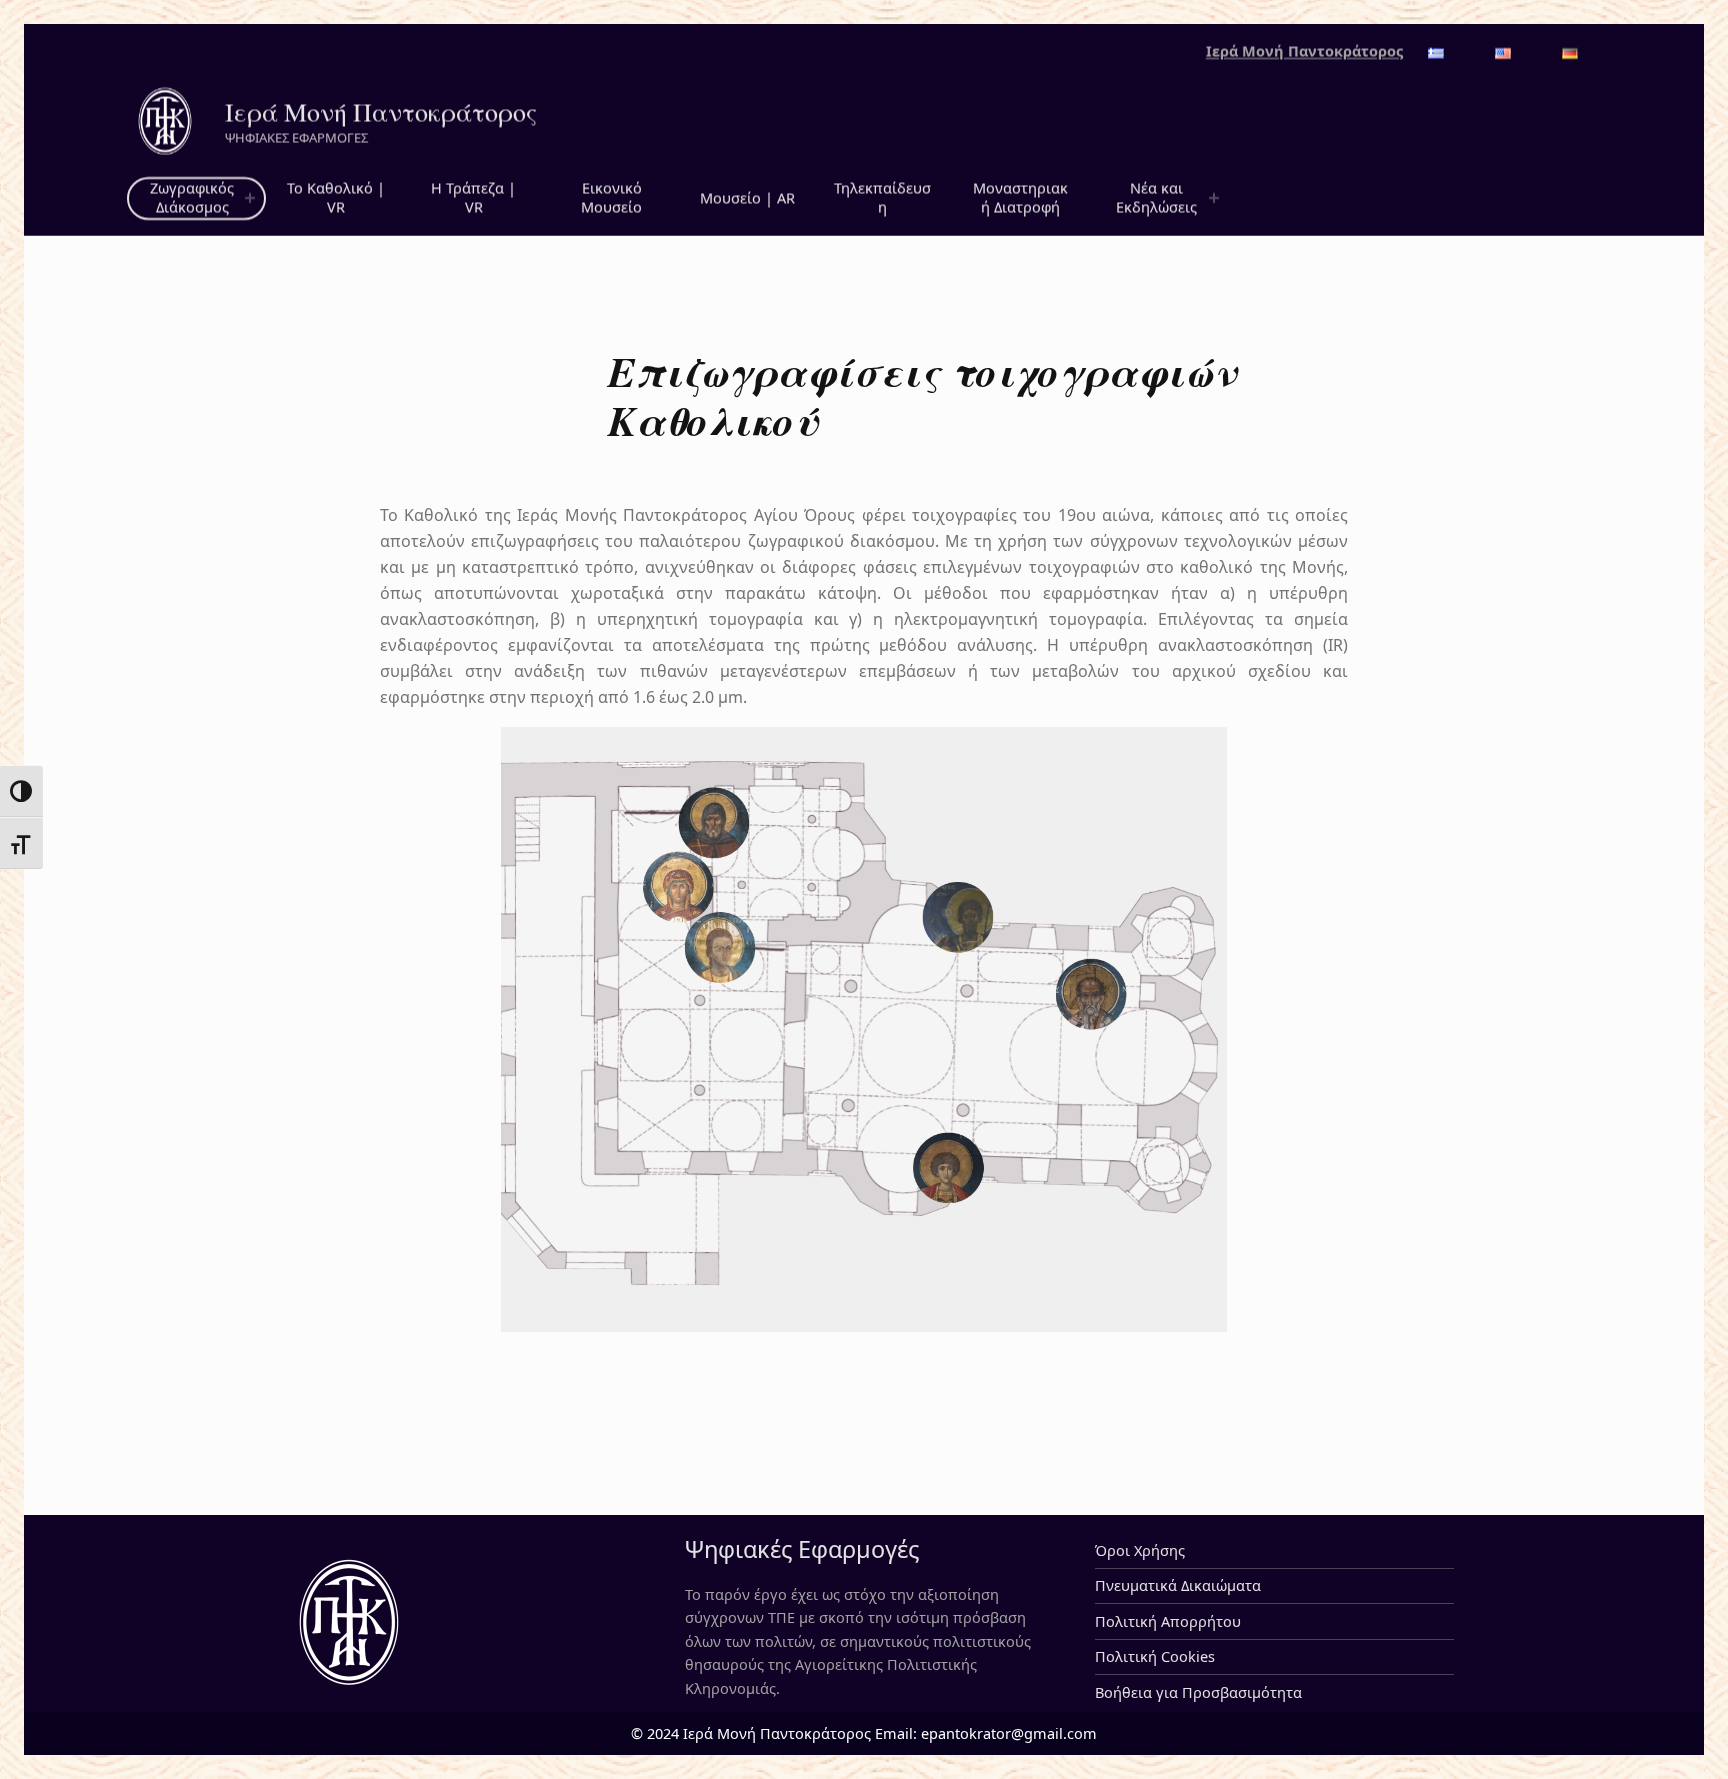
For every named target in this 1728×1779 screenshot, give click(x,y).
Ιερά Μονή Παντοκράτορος (381, 112)
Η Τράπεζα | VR (473, 198)
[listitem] (715, 823)
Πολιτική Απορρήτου (1168, 1621)
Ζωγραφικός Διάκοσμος (192, 198)
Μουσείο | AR (747, 198)
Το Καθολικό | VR (336, 198)
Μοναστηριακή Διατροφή (1020, 198)
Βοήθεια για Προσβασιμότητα (1198, 1692)
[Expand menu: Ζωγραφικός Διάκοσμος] (250, 199)
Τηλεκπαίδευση (882, 198)
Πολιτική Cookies (1155, 1656)
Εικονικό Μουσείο (611, 198)
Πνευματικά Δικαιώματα (1178, 1585)
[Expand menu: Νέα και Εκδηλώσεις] (1214, 199)
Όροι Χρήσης (1140, 1550)
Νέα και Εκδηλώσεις (1156, 198)
